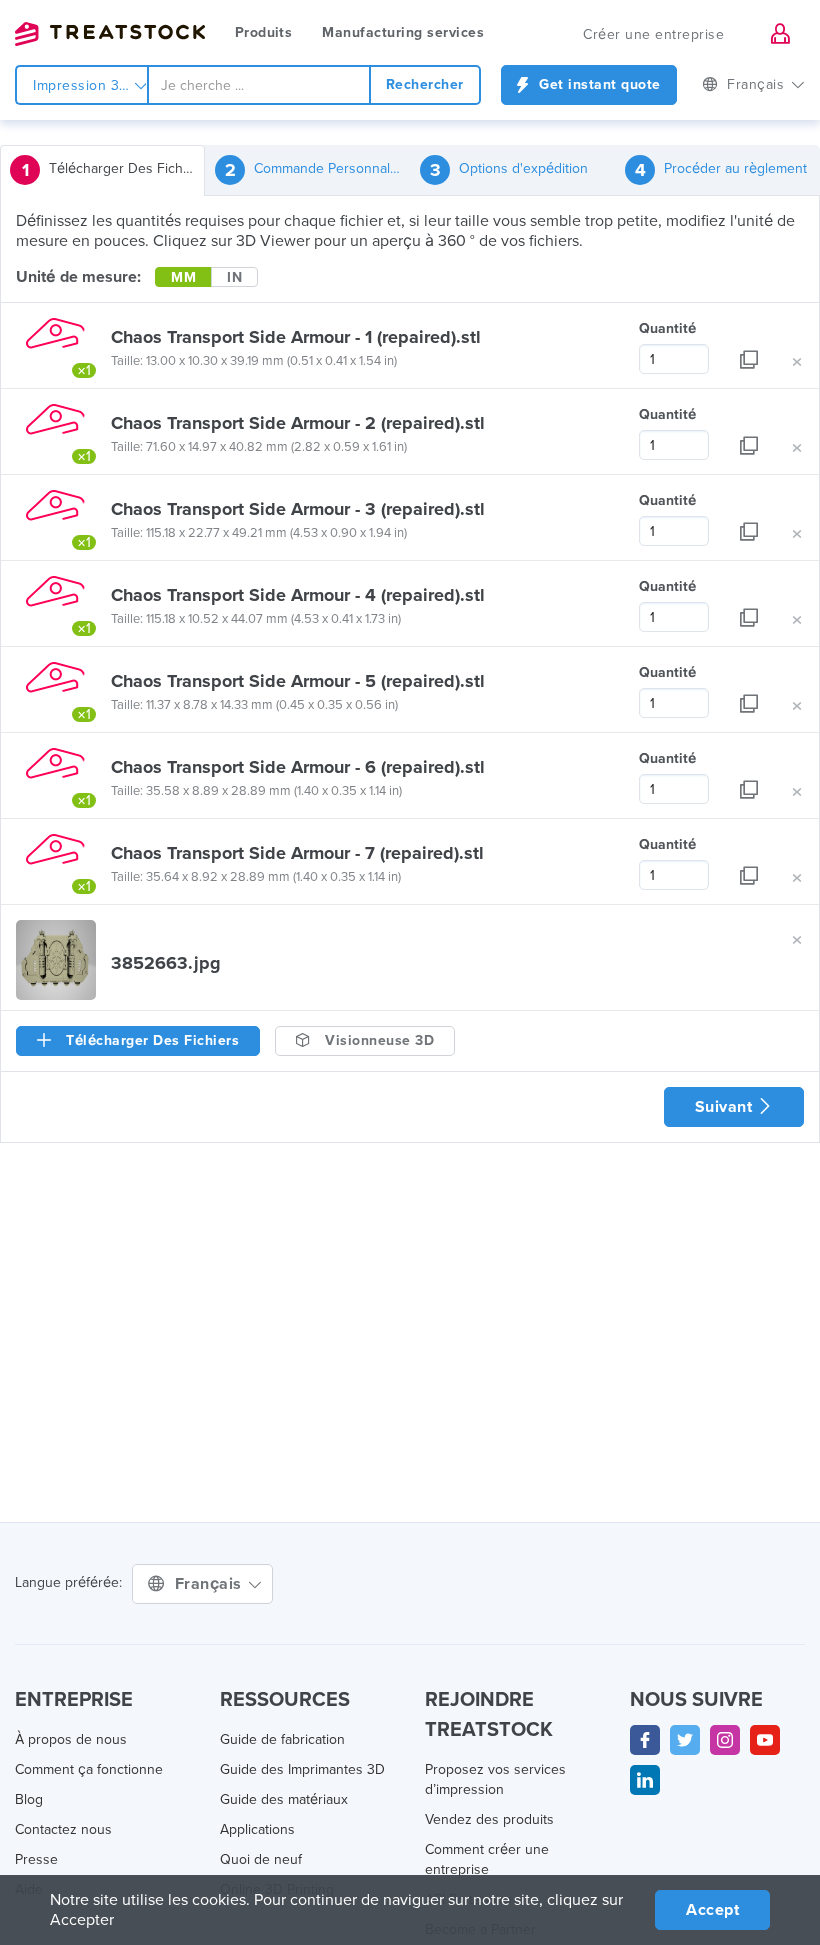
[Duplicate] (749, 346)
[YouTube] (765, 1740)
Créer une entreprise (653, 34)
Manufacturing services (403, 32)
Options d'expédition (509, 170)
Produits (263, 32)
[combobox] (259, 85)
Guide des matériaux (284, 1799)
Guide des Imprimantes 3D (302, 1769)
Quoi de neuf (261, 1859)
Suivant (726, 1107)
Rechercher (425, 84)
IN (234, 277)
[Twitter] (685, 1740)
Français (211, 1584)
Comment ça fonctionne (89, 1769)
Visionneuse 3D (378, 1040)
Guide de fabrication (282, 1739)
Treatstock (110, 34)
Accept (712, 1910)
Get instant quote (598, 84)
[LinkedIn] (645, 1780)
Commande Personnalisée (317, 170)
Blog (29, 1799)
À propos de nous (71, 1739)
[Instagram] (725, 1740)
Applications (257, 1829)
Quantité (667, 328)
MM (183, 277)
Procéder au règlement (721, 170)
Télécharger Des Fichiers (113, 170)
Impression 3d (82, 85)
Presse (36, 1859)
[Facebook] (645, 1740)
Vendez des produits (489, 1819)
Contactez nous (63, 1829)
